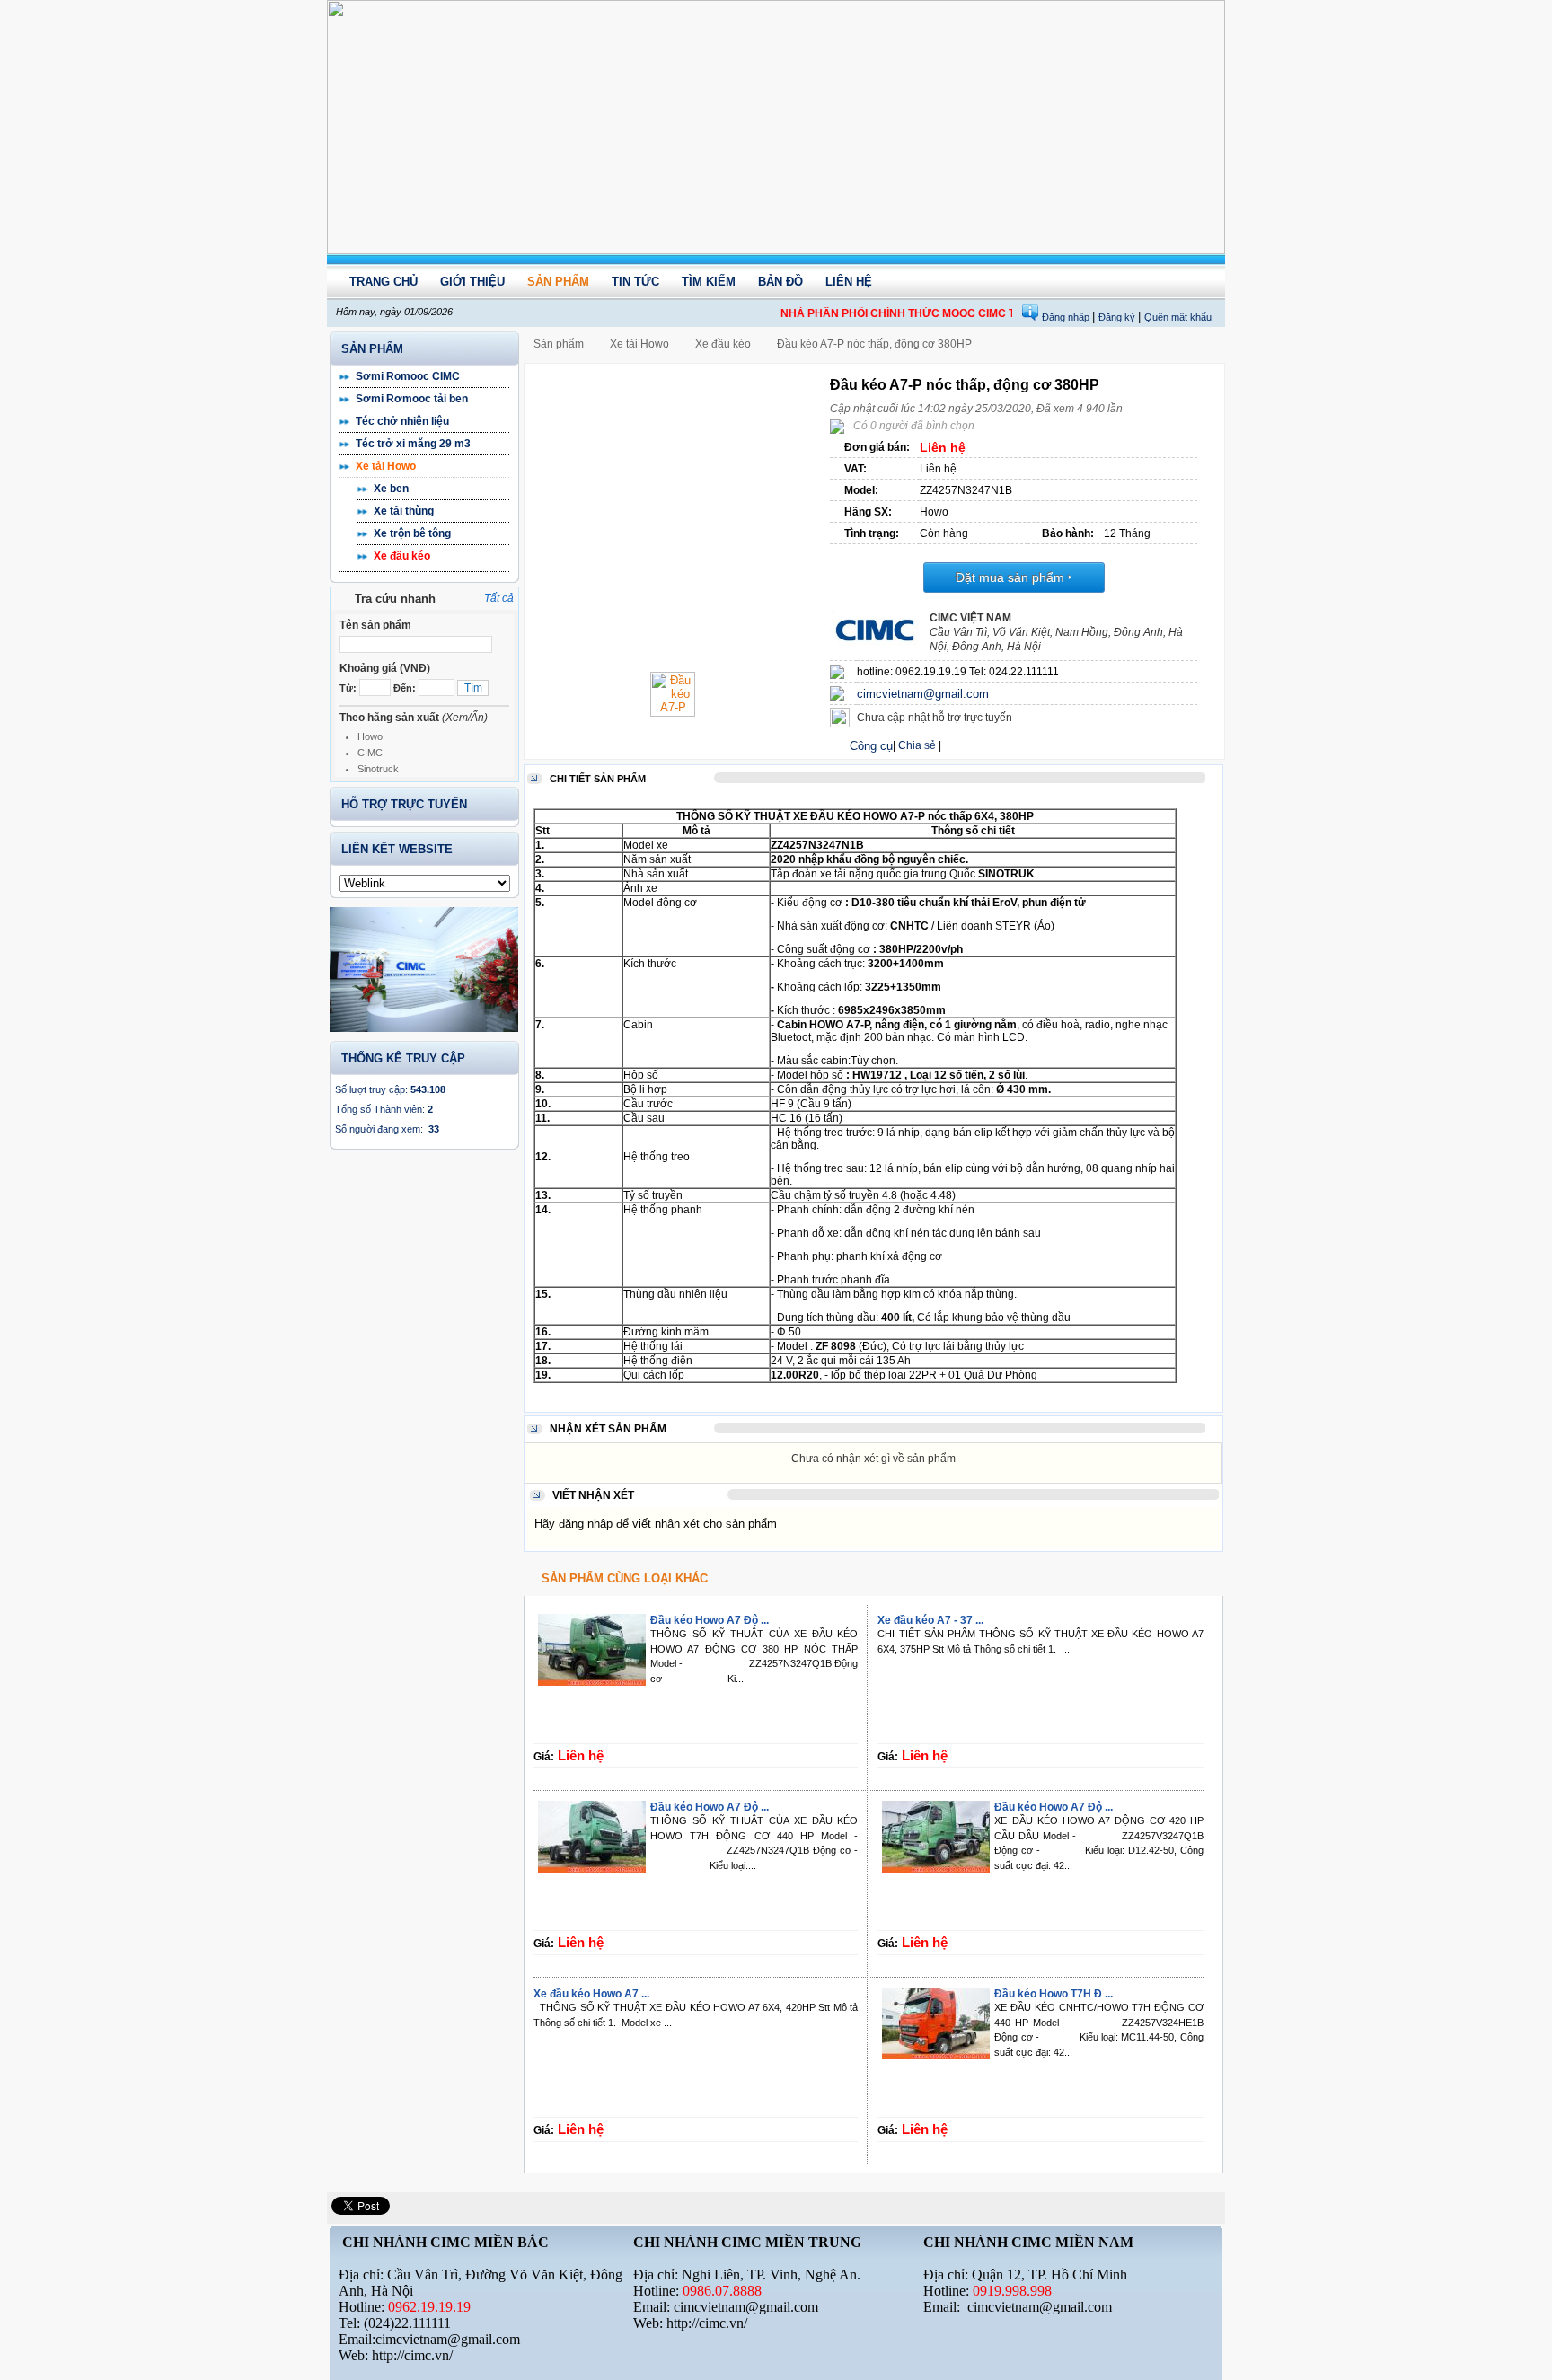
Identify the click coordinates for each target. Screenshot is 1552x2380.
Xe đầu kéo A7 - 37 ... (930, 1620)
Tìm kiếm (709, 282)
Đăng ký (1118, 317)
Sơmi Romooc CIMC (408, 376)
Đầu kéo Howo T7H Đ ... (1054, 1994)
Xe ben (391, 489)
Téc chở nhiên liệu (402, 421)
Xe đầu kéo (402, 556)
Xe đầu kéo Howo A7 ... (591, 1994)
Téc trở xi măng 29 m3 (413, 444)
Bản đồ (780, 282)
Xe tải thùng (404, 511)
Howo (370, 736)
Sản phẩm (558, 282)
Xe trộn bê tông (412, 533)
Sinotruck (378, 769)
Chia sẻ (917, 745)
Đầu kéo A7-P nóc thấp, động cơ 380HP (874, 344)
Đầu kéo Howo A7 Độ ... (710, 1620)
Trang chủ (384, 282)
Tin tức (635, 282)
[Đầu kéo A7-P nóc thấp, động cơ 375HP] (673, 713)
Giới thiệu (472, 282)
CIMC (370, 753)
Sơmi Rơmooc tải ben (412, 399)
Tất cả (499, 598)
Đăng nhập (1067, 317)
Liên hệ (849, 282)
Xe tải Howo (386, 466)
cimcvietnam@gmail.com (923, 694)
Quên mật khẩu (1178, 317)
